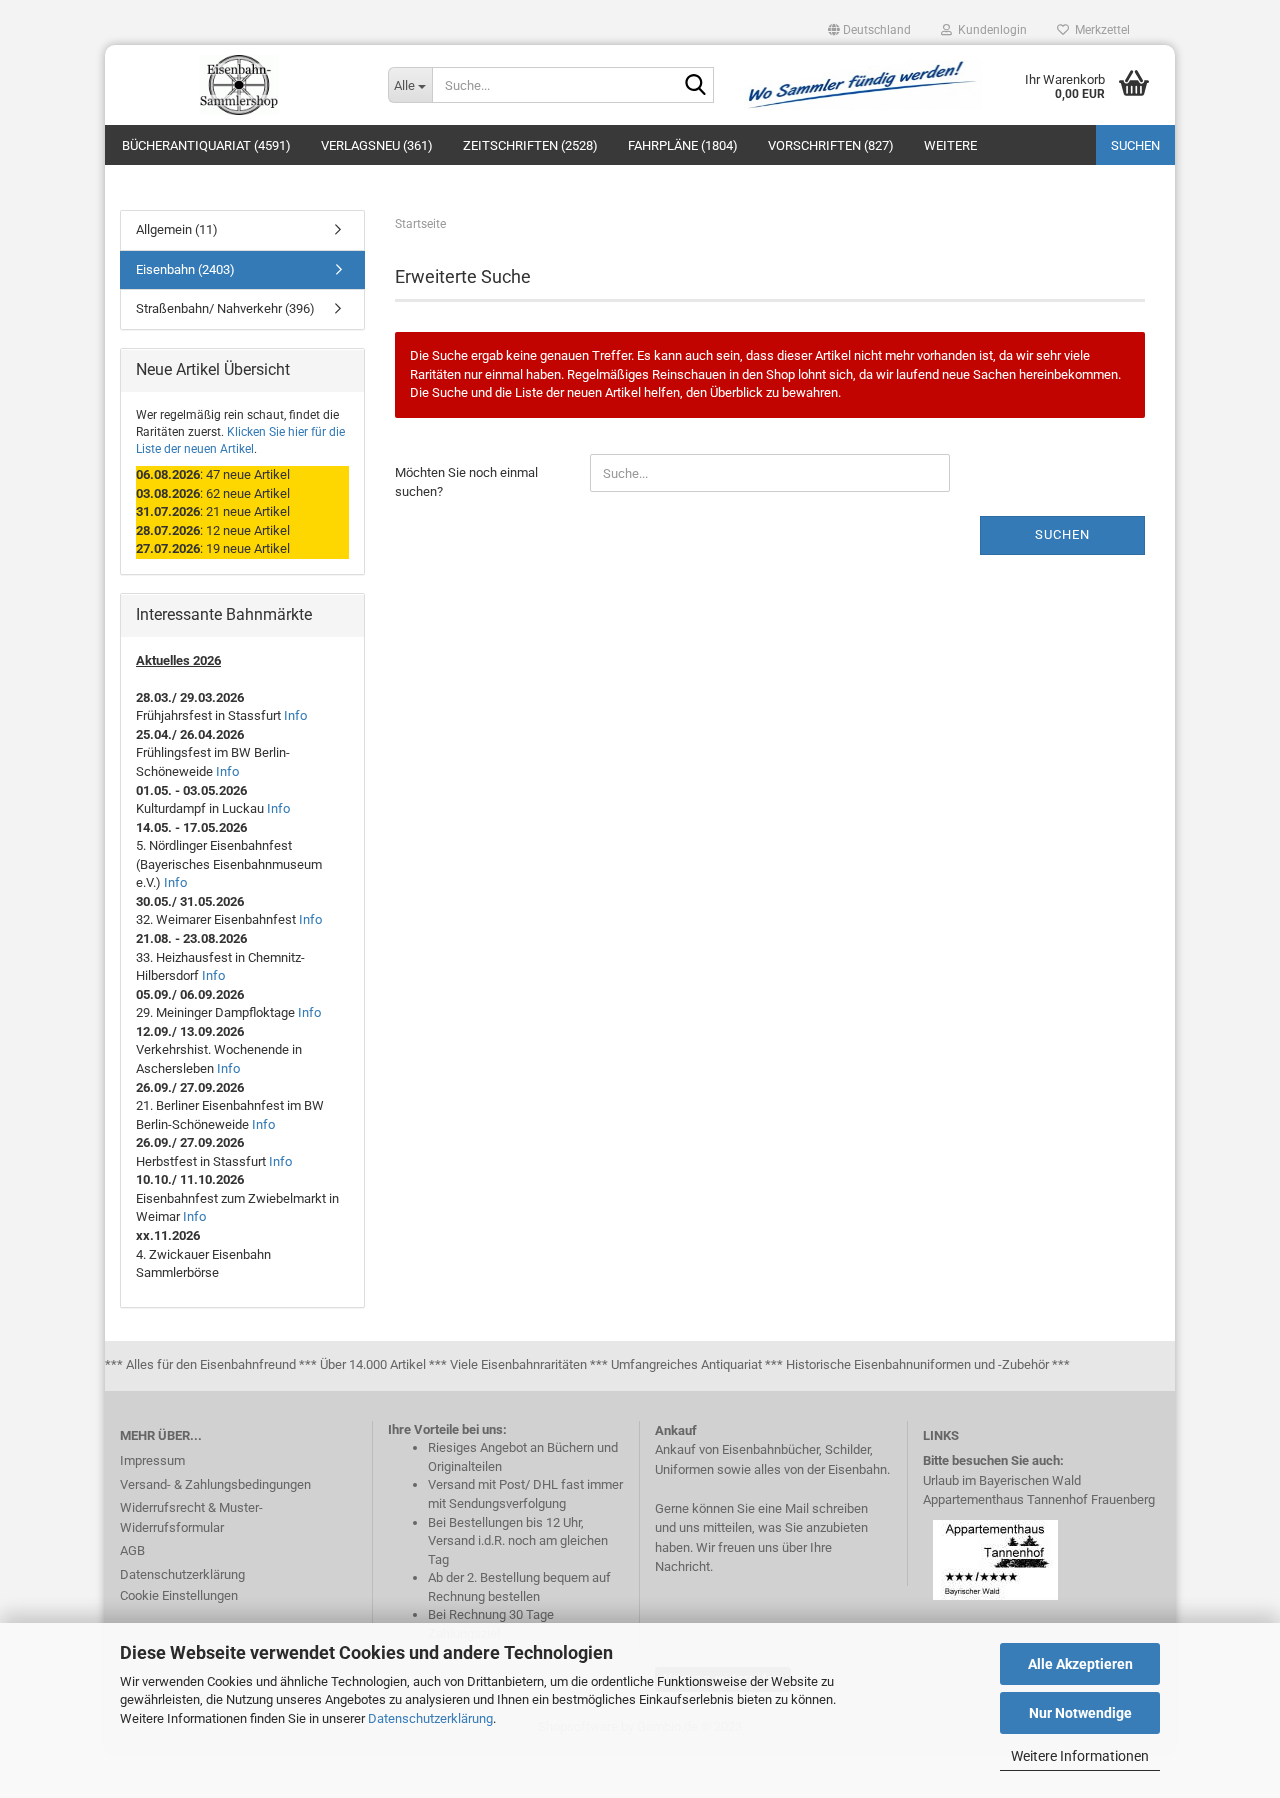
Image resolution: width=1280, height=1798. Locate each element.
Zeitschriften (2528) (530, 145)
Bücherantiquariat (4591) (206, 145)
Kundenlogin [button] (989, 30)
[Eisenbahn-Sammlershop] (239, 85)
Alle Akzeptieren (1080, 1664)
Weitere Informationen (1080, 1756)
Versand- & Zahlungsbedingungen (215, 1484)
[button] (869, 30)
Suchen (1135, 145)
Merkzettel (1099, 30)
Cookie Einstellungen (179, 1595)
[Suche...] (695, 86)
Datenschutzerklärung (430, 1718)
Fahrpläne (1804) (683, 145)
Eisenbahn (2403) (185, 269)
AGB (132, 1550)
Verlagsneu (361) (377, 145)
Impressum (152, 1460)
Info (295, 715)
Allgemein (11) (177, 229)
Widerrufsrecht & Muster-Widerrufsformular (191, 1517)
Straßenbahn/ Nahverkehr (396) (225, 308)
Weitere (950, 145)
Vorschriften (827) (831, 145)
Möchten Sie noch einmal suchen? (466, 482)
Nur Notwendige (1080, 1713)
